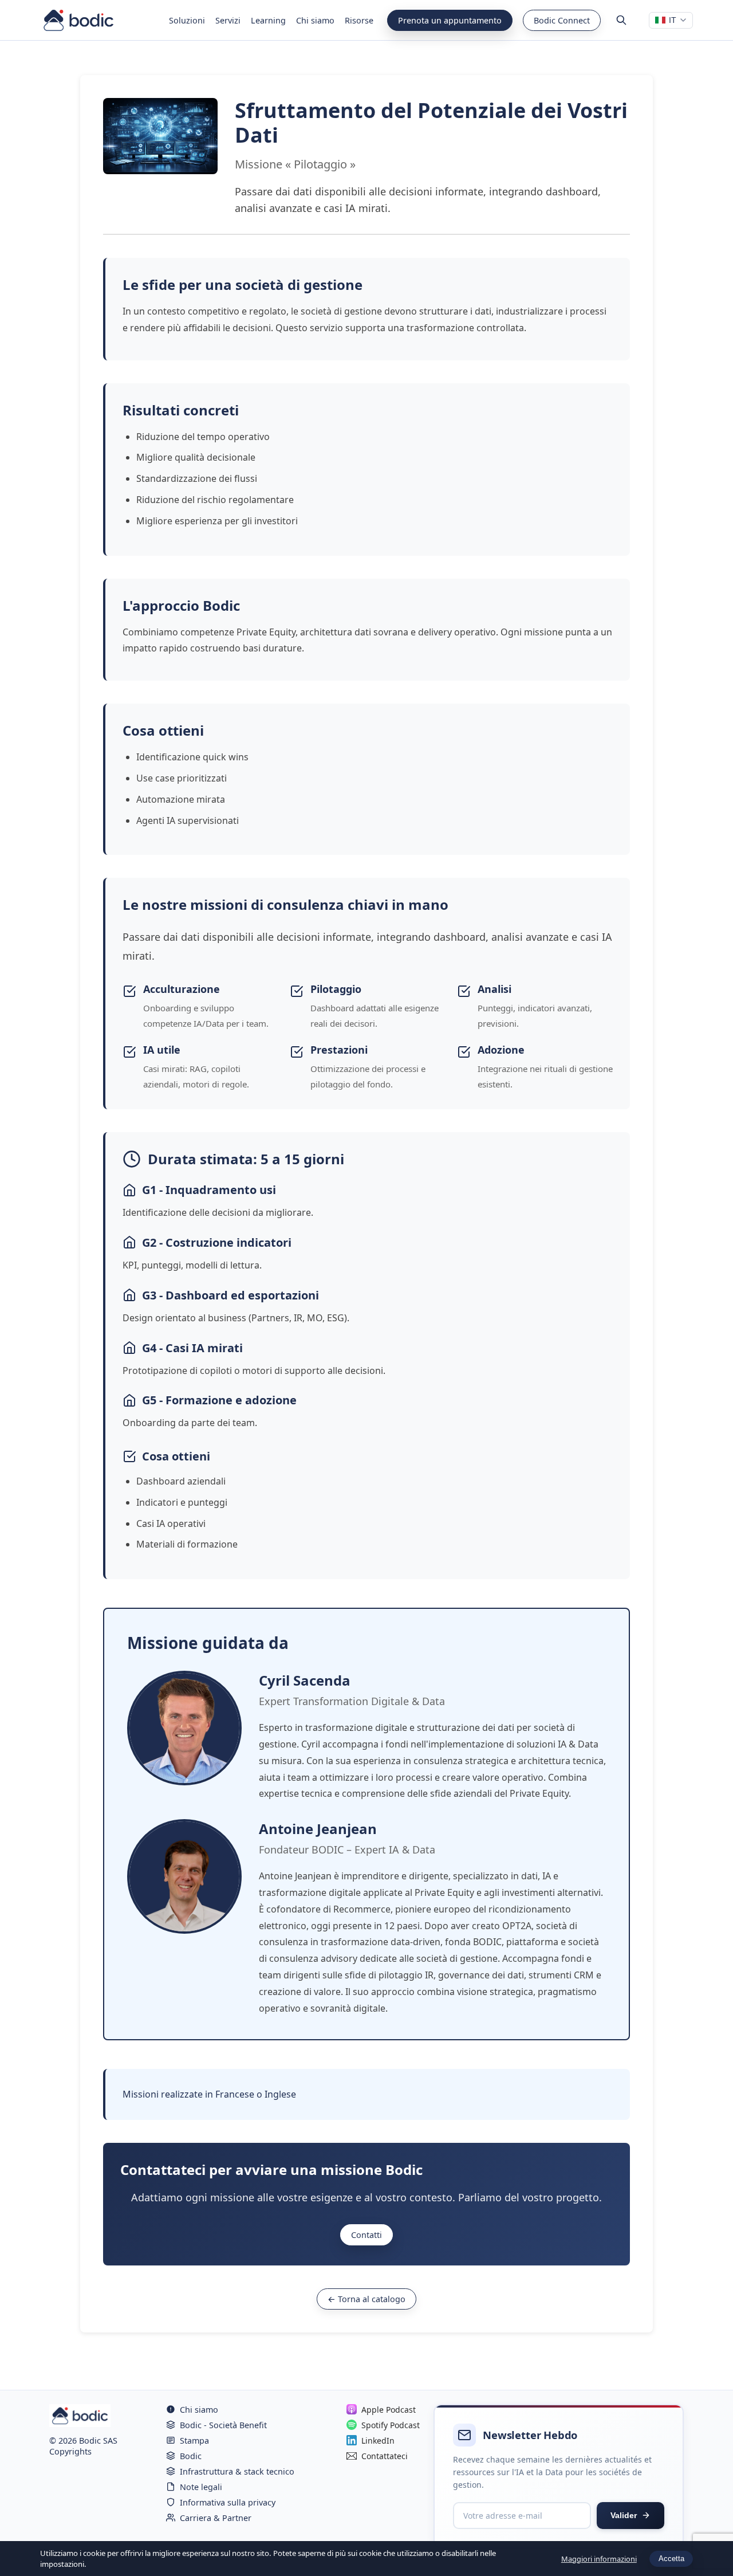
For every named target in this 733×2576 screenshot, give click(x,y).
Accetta (671, 2559)
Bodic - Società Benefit (223, 2425)
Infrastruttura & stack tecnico (237, 2471)
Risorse (359, 20)
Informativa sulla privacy (228, 2502)
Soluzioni (187, 20)
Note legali (201, 2487)
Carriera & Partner (216, 2518)
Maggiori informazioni (599, 2559)
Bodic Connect (562, 20)
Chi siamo (315, 20)
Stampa (194, 2440)
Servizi (228, 20)
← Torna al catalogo (366, 2299)
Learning (268, 20)
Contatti (366, 2235)
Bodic (191, 2456)
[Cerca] (621, 20)
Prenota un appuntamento (450, 20)
